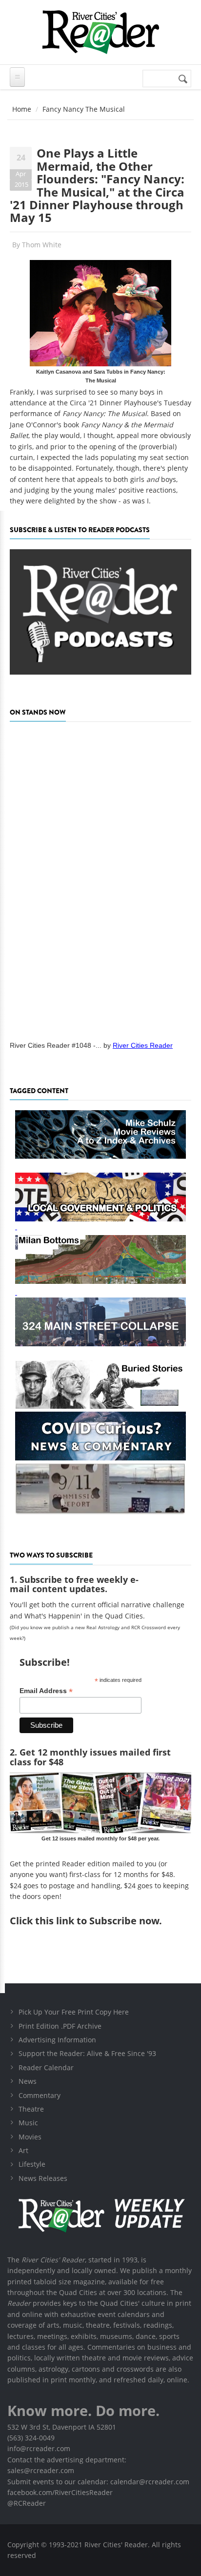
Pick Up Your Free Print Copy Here (74, 2012)
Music (28, 2123)
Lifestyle (32, 2164)
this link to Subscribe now (97, 1921)
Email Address (46, 1691)
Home (22, 109)
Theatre (31, 2109)
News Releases (43, 2178)
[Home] (100, 32)
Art (23, 2150)
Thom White (42, 245)
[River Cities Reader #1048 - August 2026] (100, 878)
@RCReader (27, 2503)
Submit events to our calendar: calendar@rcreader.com (98, 2482)
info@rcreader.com (39, 2448)
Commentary (40, 2095)
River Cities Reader (143, 1045)
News (28, 2081)
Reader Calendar (46, 2067)
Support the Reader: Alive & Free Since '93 (87, 2053)
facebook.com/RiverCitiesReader (60, 2492)
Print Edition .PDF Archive (60, 2026)
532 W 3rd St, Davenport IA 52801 (62, 2427)
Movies (30, 2137)
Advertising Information (57, 2040)
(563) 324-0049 (31, 2438)
